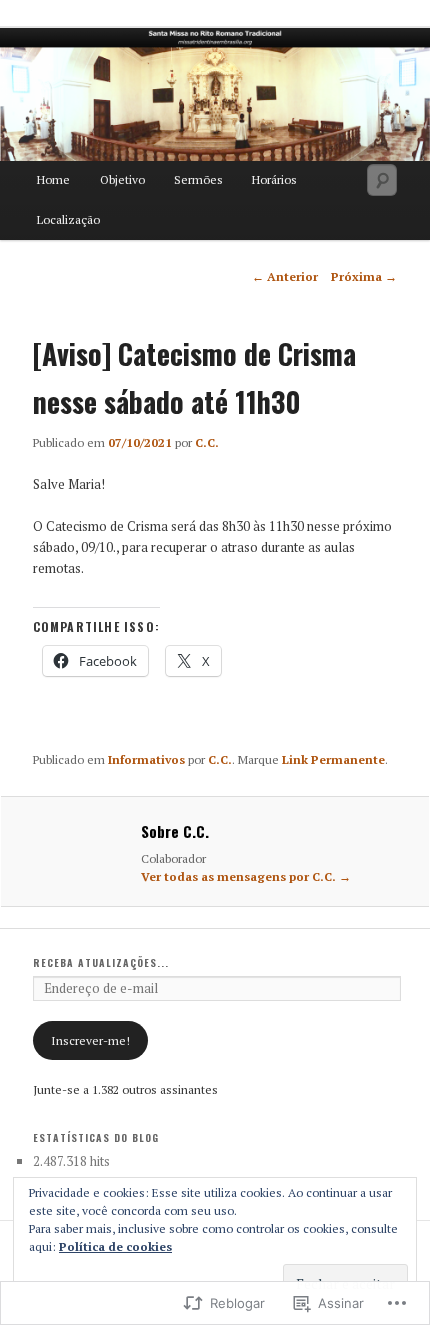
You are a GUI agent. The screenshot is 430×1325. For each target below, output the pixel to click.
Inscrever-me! (90, 1040)
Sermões (198, 179)
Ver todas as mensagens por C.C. (246, 876)
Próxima (364, 276)
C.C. (207, 442)
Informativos (146, 759)
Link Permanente (333, 759)
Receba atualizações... (101, 962)
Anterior (285, 276)
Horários (274, 179)
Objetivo (122, 179)
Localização (68, 219)
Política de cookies (115, 1246)
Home (53, 179)
